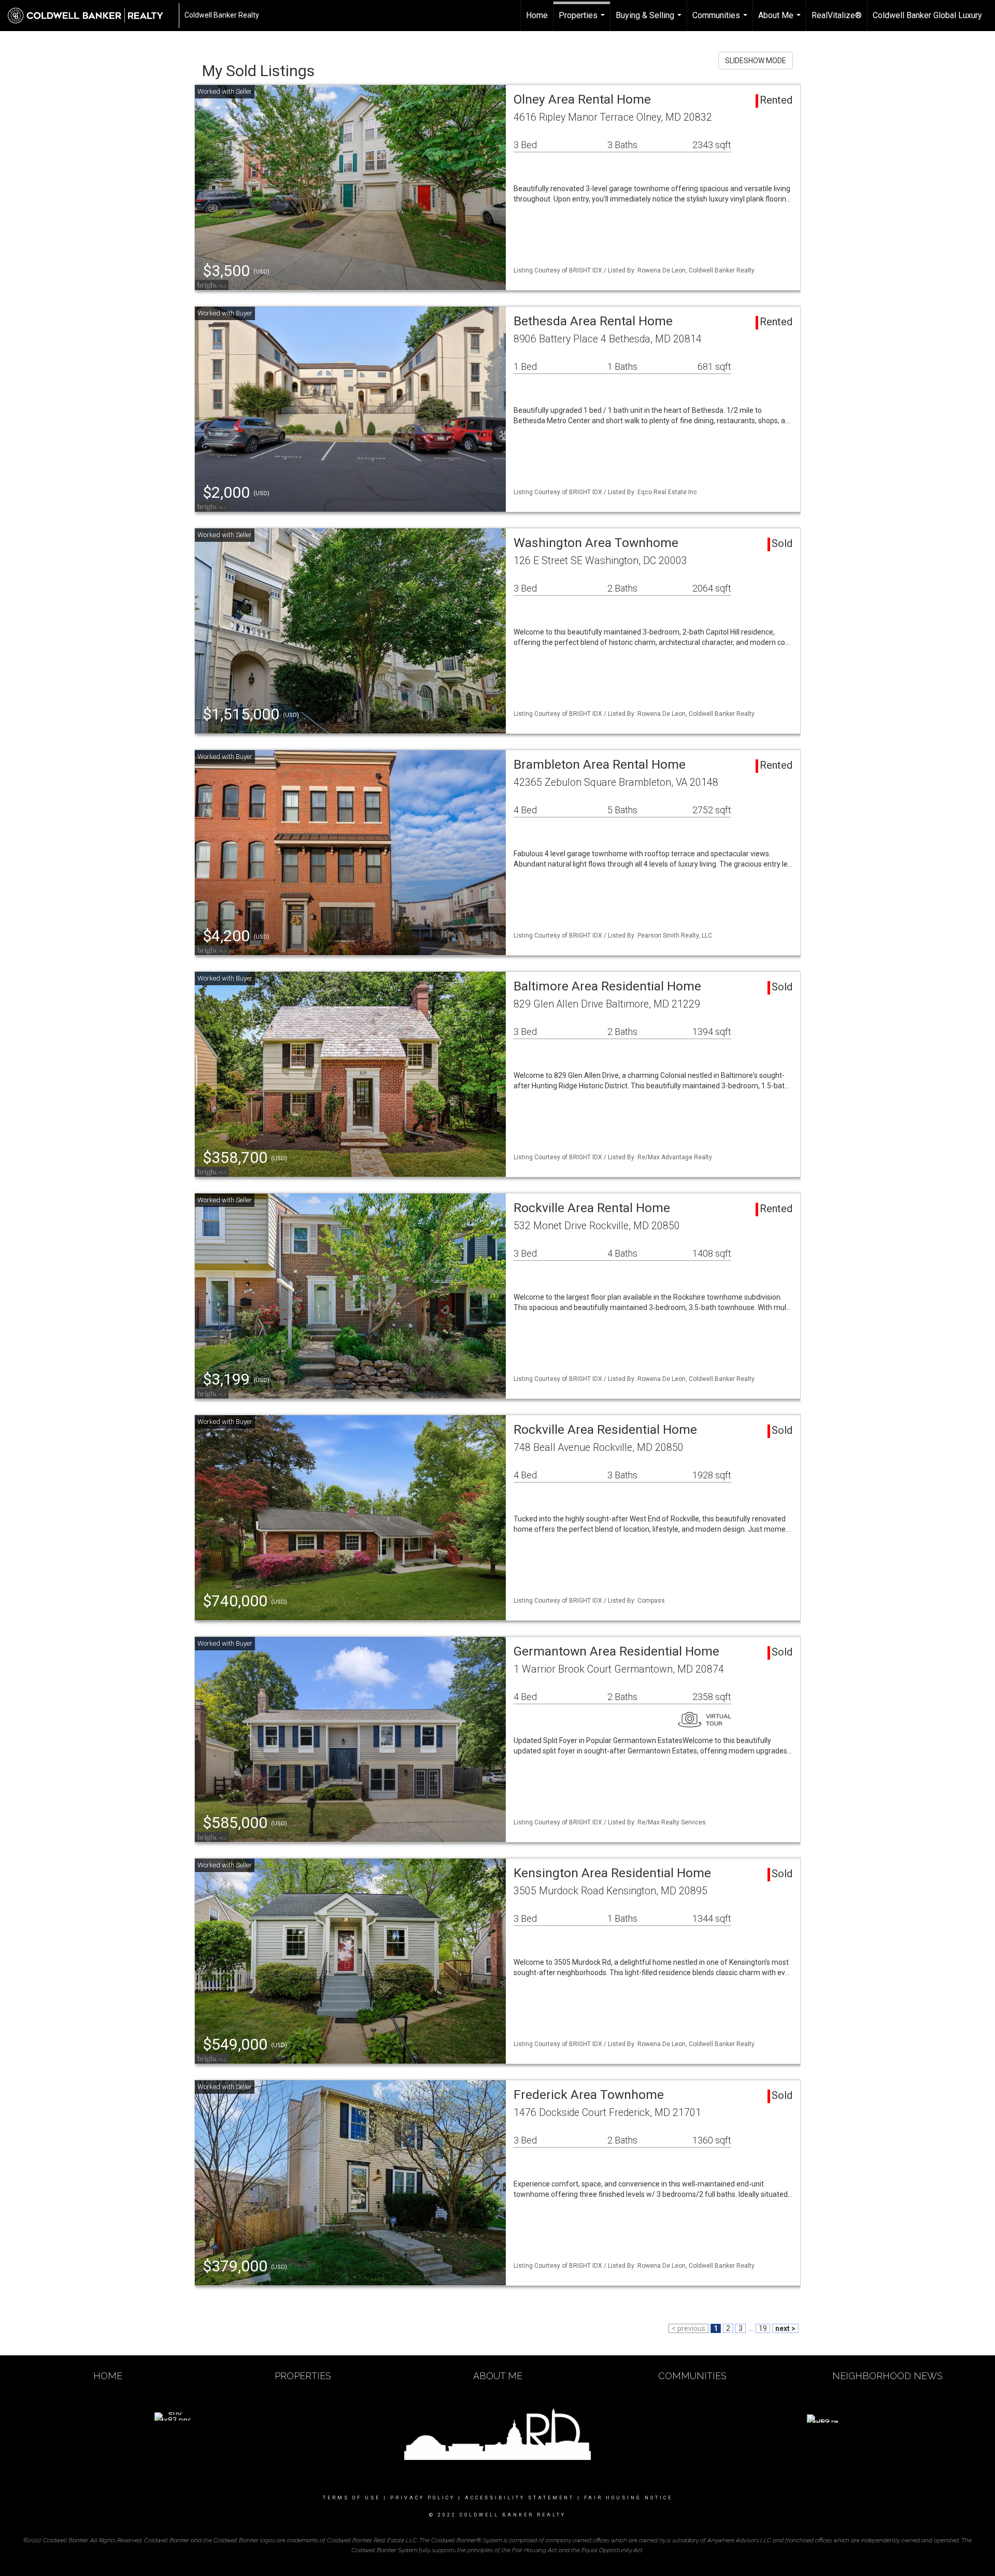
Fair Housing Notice (628, 2498)
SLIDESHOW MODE (756, 61)
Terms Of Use (352, 2498)
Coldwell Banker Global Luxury (927, 15)
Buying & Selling (650, 21)
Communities (721, 21)
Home (537, 15)
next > (785, 2328)
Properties (583, 21)
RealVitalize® (837, 15)
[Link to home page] (91, 16)
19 (763, 2328)
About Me (781, 21)
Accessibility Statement (520, 2498)
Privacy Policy (423, 2498)
